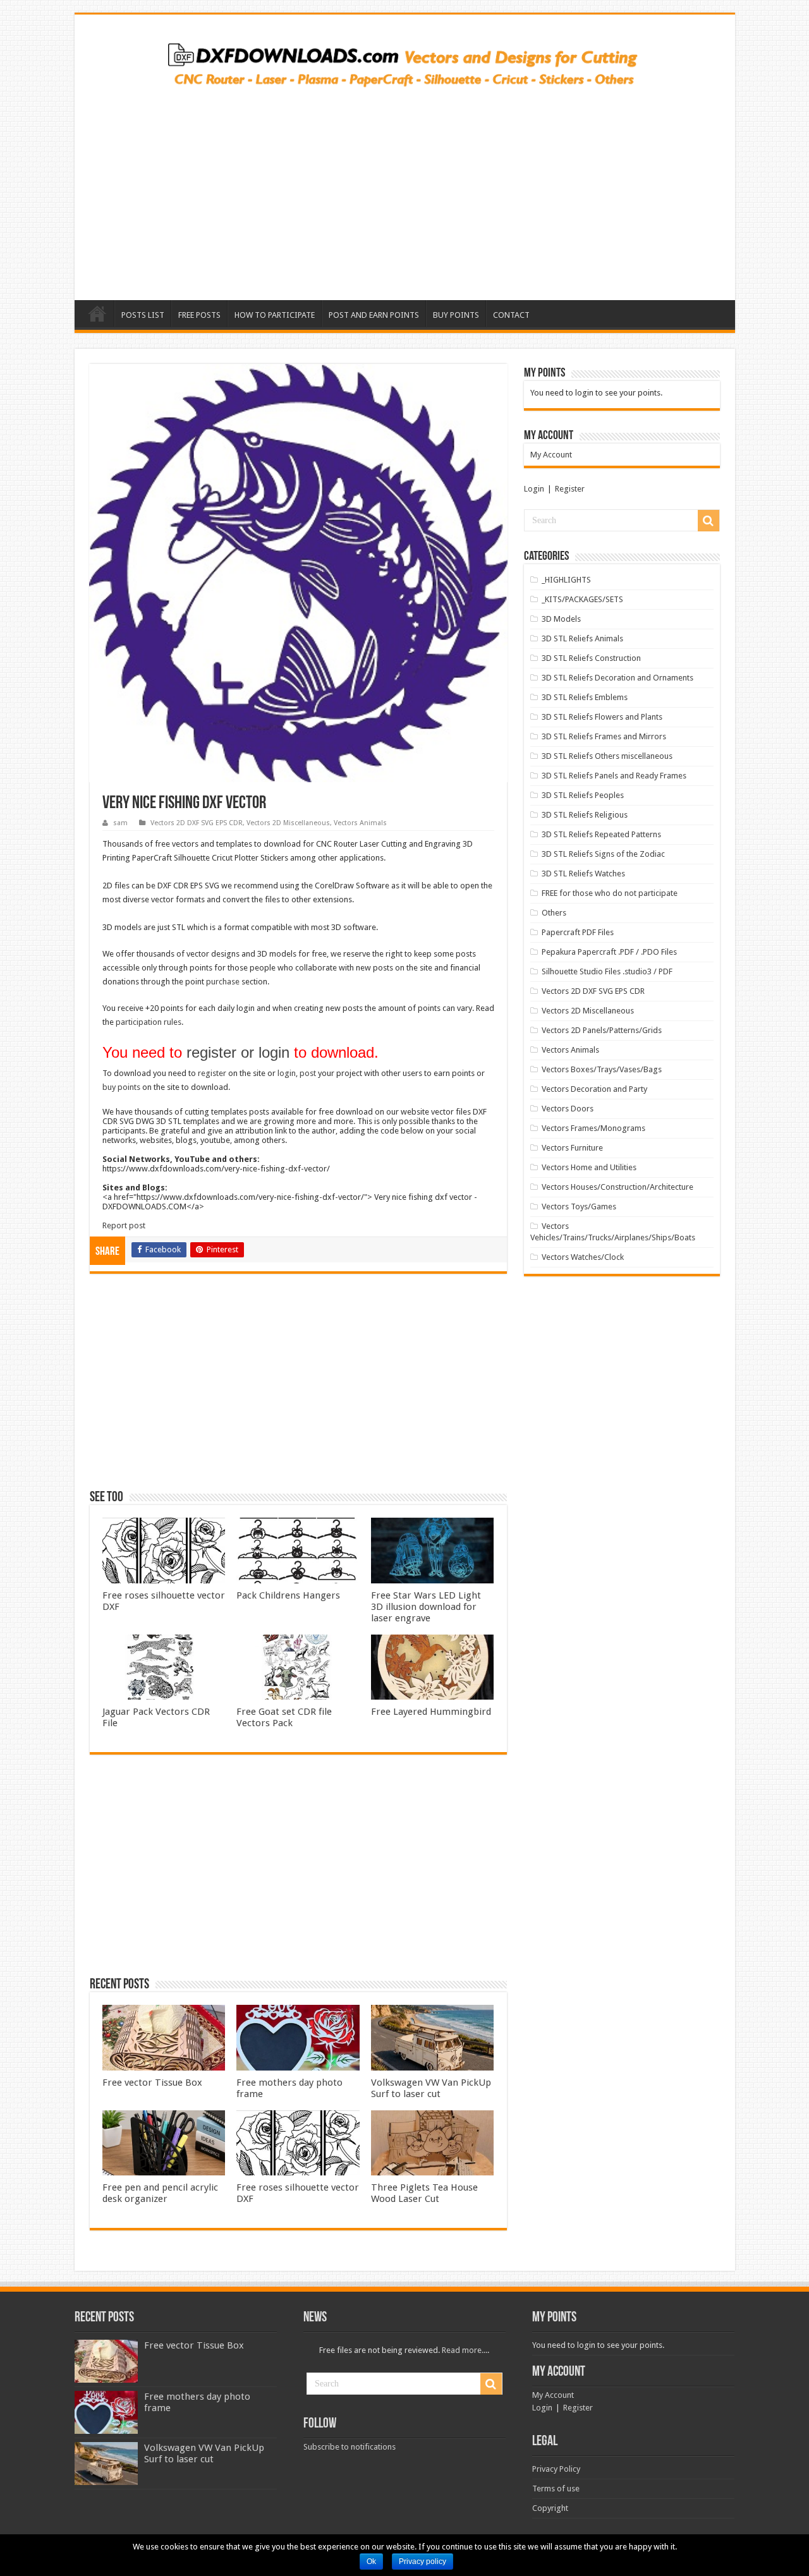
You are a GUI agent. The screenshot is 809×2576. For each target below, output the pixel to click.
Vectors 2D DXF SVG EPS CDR (197, 823)
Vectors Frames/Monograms (593, 1128)
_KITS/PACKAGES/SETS (582, 599)
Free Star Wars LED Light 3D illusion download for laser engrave (426, 1607)
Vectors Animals (360, 823)
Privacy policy (423, 2561)
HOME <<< (97, 313)
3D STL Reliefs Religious (585, 815)
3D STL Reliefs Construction (591, 658)
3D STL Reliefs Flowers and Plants (602, 717)
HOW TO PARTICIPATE (275, 315)
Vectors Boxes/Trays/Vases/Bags (602, 1069)
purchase (223, 982)
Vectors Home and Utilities (589, 1167)
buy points (121, 1087)
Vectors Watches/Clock (583, 1257)
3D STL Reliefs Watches (583, 874)
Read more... (465, 2350)
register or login (238, 1052)
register (212, 1073)
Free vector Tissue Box (152, 2083)
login (287, 1073)
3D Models (561, 619)
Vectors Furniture (572, 1148)
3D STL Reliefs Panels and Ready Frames (614, 776)
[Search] (709, 521)
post (308, 1073)
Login (534, 489)
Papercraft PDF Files (578, 932)
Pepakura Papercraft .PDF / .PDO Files (609, 952)
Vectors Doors (568, 1109)
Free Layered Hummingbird (431, 1712)
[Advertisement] (405, 190)
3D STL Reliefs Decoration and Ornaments (617, 678)
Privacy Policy (556, 2469)
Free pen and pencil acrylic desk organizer (160, 2193)
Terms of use (556, 2488)
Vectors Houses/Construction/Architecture (617, 1187)
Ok (371, 2561)
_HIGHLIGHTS (566, 580)
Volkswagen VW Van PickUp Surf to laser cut (431, 2088)
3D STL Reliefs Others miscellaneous (607, 756)
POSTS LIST (143, 315)
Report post (124, 1225)
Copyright (550, 2508)
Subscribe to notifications (350, 2447)
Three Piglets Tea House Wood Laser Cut (424, 2193)
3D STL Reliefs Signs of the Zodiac (603, 854)
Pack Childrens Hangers (288, 1595)
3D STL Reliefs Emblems (585, 697)
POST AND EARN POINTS (374, 315)
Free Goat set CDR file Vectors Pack (284, 1717)
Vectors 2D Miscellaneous (288, 823)
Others (554, 913)
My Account (551, 455)
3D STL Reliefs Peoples (583, 795)
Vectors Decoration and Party (594, 1089)
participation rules (149, 1022)
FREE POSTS (199, 315)
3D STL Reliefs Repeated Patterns (601, 834)
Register (570, 489)
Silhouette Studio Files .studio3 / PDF (607, 971)
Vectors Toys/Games (579, 1206)
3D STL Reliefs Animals (582, 638)
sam (120, 823)
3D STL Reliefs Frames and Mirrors (604, 736)
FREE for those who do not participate (610, 893)
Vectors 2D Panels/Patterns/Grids (602, 1030)
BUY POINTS (456, 315)
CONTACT (511, 315)
